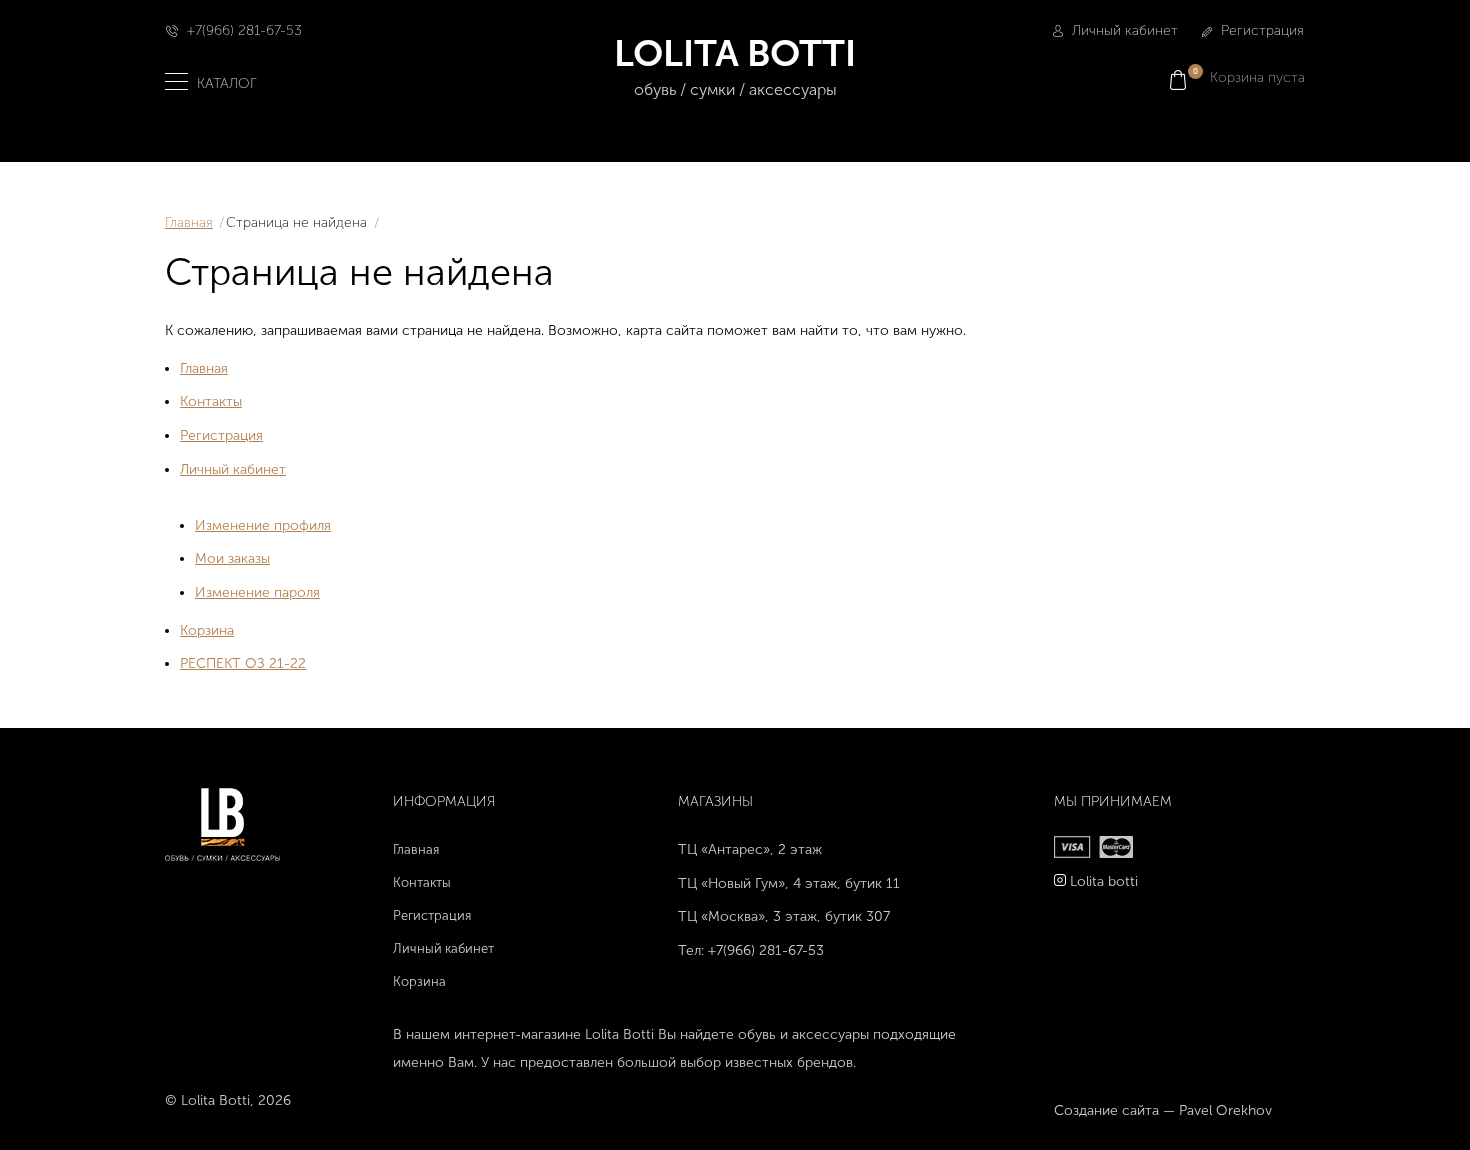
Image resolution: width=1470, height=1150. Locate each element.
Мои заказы (232, 558)
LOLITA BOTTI (735, 65)
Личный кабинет (1123, 30)
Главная (189, 222)
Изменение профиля (263, 525)
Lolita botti (1104, 881)
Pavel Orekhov (1225, 1110)
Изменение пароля (257, 592)
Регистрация (1260, 30)
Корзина (207, 630)
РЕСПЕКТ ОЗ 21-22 (243, 663)
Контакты (211, 401)
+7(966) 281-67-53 (244, 30)
